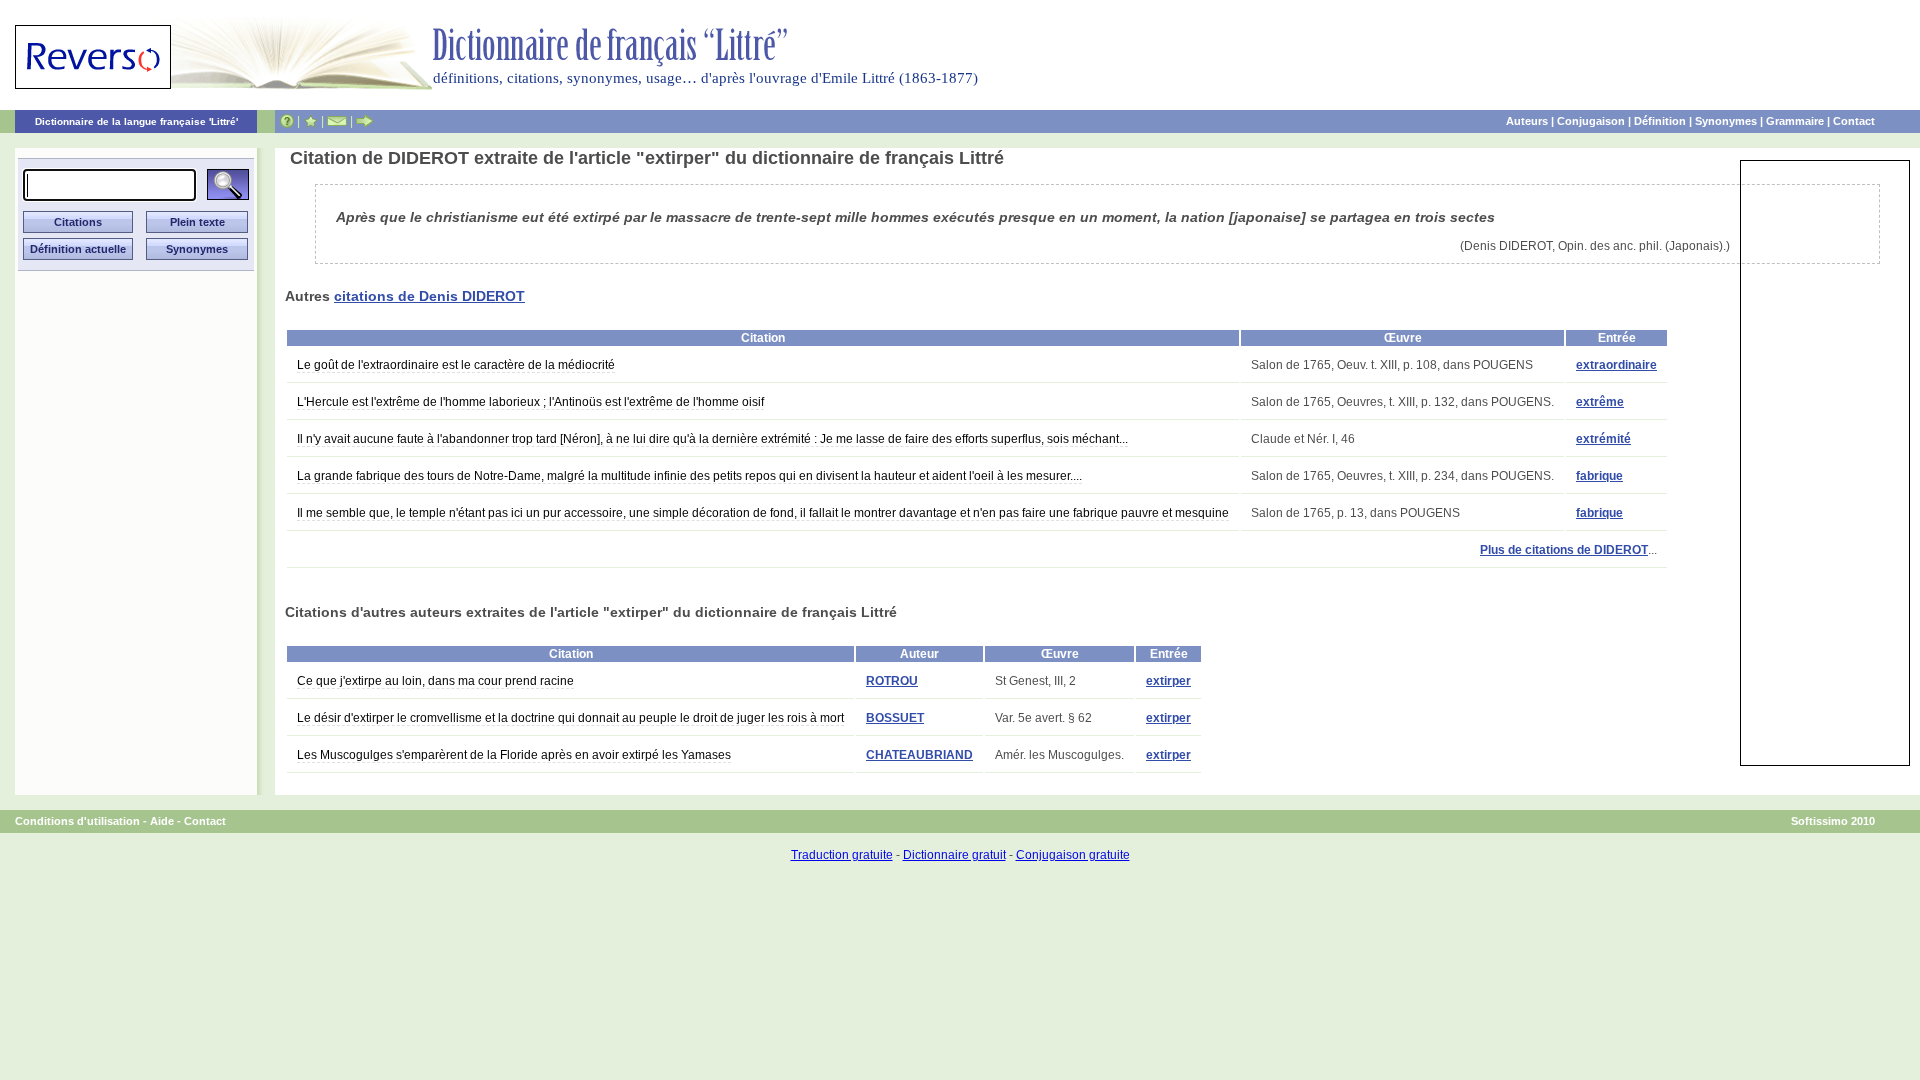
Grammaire (1795, 121)
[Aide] (287, 121)
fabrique (1599, 476)
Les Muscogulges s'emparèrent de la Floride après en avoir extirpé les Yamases (514, 755)
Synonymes (1726, 121)
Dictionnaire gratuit (954, 855)
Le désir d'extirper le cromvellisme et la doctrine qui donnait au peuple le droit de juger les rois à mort (570, 718)
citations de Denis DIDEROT (429, 296)
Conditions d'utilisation (77, 821)
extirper (1168, 681)
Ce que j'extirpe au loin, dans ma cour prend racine (435, 681)
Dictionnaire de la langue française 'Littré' (136, 121)
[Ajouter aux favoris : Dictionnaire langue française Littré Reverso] (310, 121)
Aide (162, 821)
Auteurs (1527, 121)
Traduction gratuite (842, 855)
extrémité (1603, 439)
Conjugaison (1591, 121)
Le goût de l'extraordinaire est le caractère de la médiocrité (456, 365)
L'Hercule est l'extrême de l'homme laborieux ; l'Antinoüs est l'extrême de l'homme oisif (530, 402)
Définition (1660, 121)
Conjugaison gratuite (1073, 855)
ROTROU (892, 681)
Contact (1854, 121)
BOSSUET (895, 718)
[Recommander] (364, 121)
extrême (1600, 402)
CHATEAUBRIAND (919, 755)
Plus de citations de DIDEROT (1564, 550)
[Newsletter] (337, 121)
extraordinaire (1616, 365)
